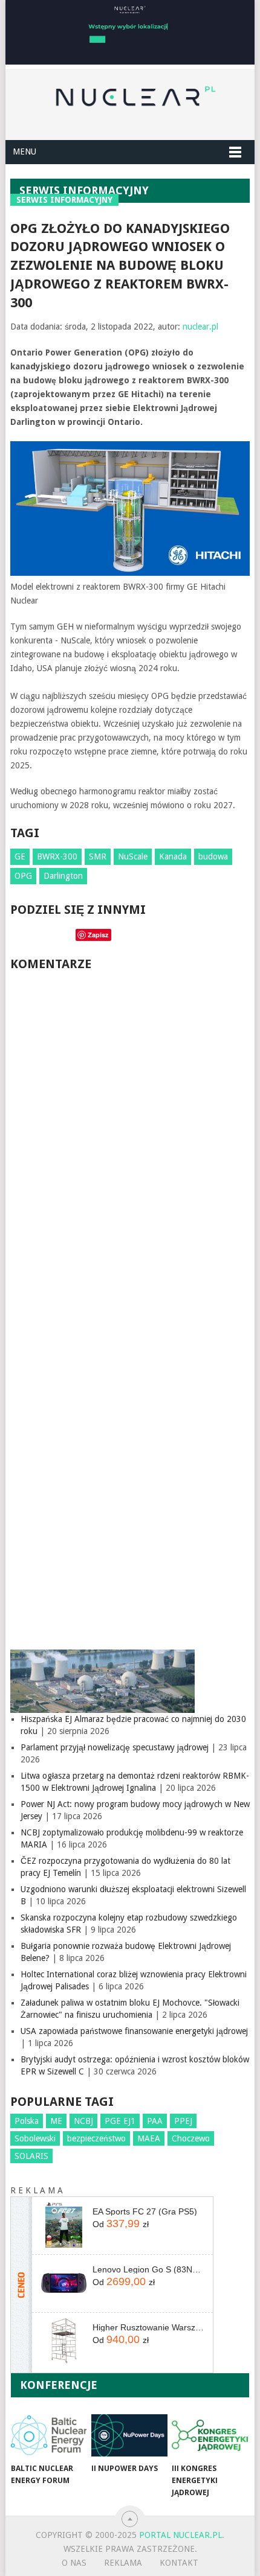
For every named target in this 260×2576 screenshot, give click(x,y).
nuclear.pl (200, 327)
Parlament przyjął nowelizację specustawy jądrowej (115, 1747)
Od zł (121, 2224)
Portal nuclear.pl (180, 2535)
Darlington (63, 876)
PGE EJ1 (120, 2121)
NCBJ (83, 2121)
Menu (24, 151)
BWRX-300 (57, 856)
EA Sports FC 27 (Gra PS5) (145, 2211)
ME (56, 2121)
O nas (74, 2563)
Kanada (173, 856)
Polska (27, 2121)
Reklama (123, 2563)
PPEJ (183, 2121)
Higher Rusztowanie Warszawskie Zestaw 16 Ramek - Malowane (148, 2327)
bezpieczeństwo (96, 2138)
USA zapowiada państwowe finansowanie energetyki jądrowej (134, 2031)
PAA (155, 2121)
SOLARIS (31, 2156)
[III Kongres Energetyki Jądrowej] (210, 2435)
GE (20, 856)
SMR (98, 856)
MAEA (149, 2138)
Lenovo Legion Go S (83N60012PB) (148, 2269)
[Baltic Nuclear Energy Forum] (49, 2435)
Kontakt (179, 2563)
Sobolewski (35, 2138)
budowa (213, 856)
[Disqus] (130, 1144)
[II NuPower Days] (129, 2435)
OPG (23, 876)
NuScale (133, 856)
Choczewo (191, 2138)
